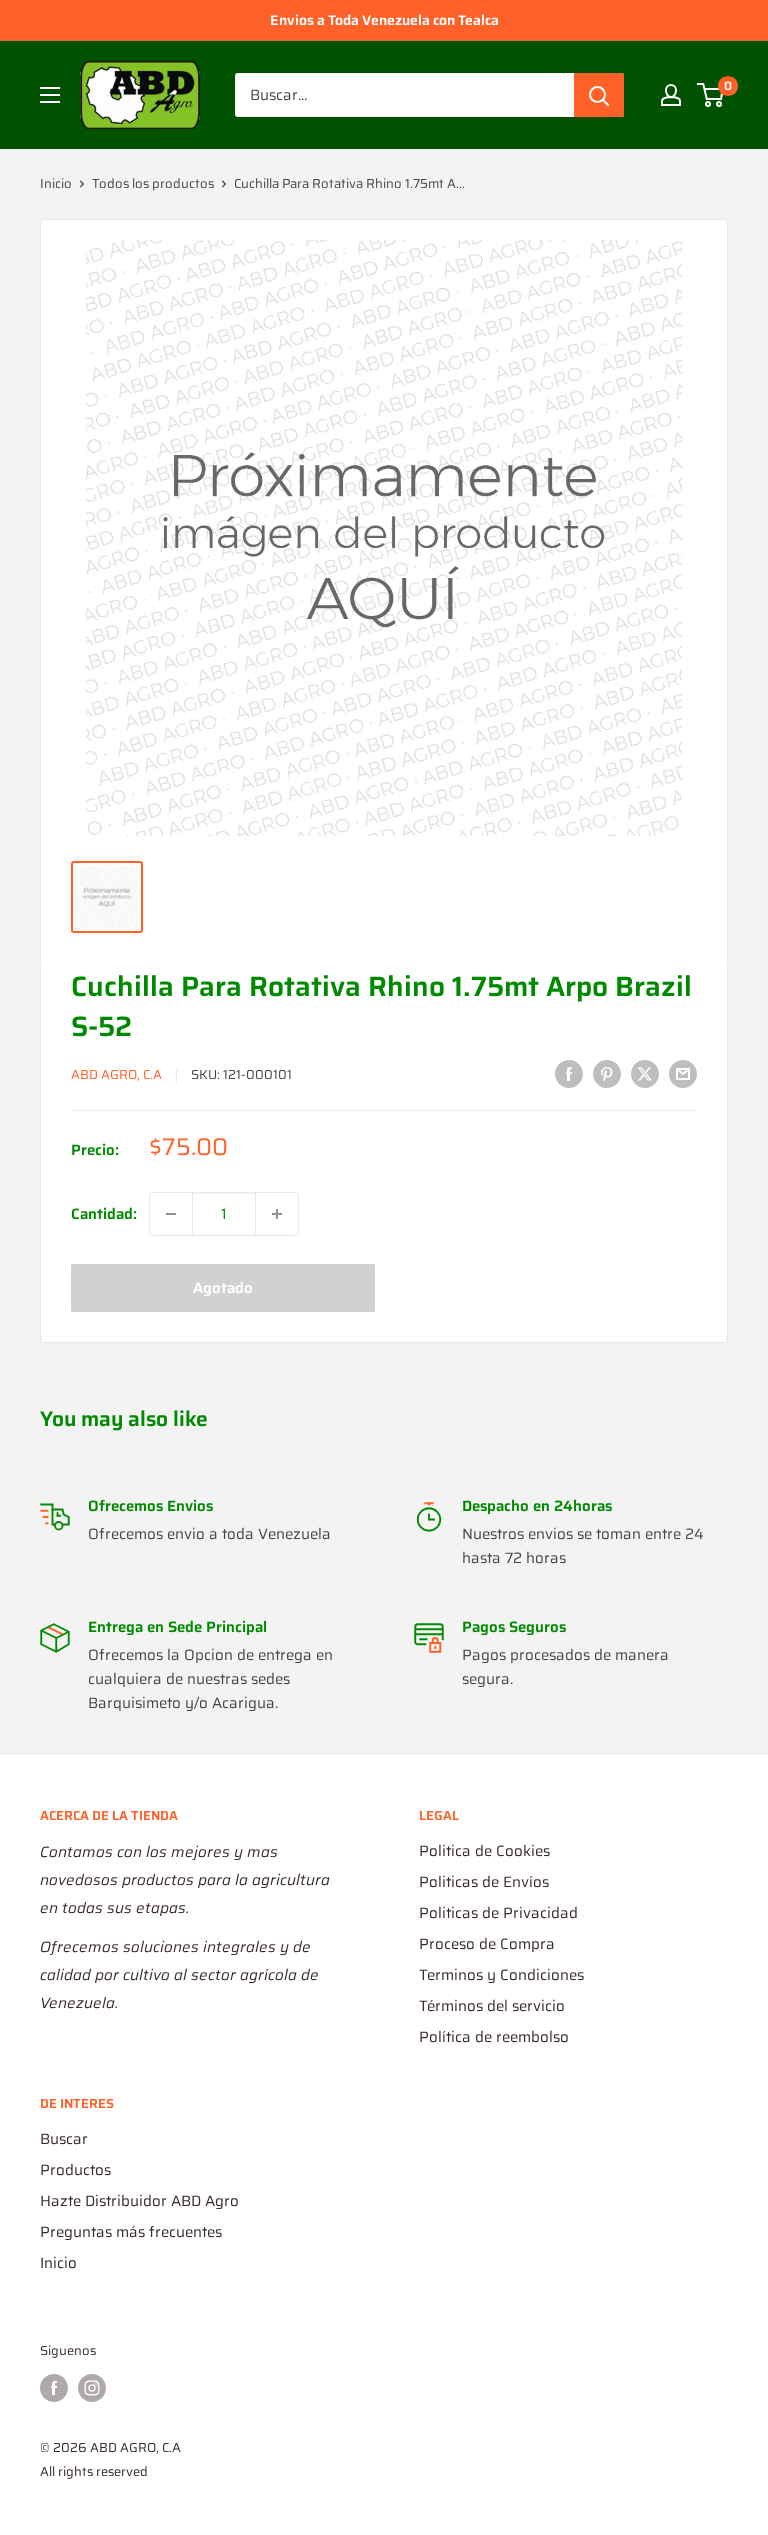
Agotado (223, 1288)
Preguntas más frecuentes (131, 2232)
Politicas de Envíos (484, 1882)
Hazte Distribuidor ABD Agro (139, 2201)
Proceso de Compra (487, 1944)
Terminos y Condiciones (501, 1975)
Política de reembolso (494, 2037)
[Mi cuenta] (671, 95)
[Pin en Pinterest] (607, 1072)
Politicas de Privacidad (498, 1913)
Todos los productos (153, 183)
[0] (711, 95)
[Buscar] (599, 95)
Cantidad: (104, 1214)
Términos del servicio (492, 2006)
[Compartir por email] (683, 1072)
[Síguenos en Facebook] (54, 2388)
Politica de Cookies (484, 1851)
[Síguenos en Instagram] (92, 2388)
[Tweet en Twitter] (645, 1072)
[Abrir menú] (50, 95)
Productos (75, 2170)
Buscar (64, 2139)
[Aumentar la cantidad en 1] (277, 1214)
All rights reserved (94, 2471)
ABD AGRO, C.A (116, 1074)
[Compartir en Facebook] (569, 1072)
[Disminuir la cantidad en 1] (171, 1214)
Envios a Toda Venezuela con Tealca (384, 20)
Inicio (56, 183)
